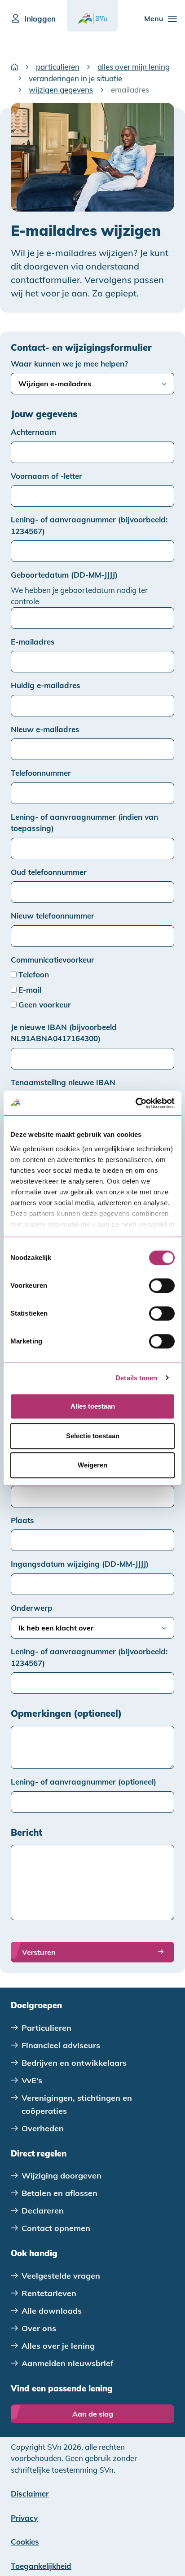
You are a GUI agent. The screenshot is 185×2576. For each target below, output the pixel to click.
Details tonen (136, 1378)
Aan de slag (93, 2414)
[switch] (162, 1286)
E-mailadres (33, 642)
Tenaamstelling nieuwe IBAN (63, 1082)
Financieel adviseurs (61, 2045)
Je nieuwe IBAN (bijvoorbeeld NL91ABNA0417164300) (64, 1033)
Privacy (24, 2518)
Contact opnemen (56, 2228)
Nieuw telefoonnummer (53, 916)
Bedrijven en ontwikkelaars (74, 2063)
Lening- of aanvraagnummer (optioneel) (84, 1782)
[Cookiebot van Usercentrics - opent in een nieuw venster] (135, 1103)
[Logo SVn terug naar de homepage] (92, 19)
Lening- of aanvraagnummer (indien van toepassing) (84, 823)
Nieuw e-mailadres (45, 729)
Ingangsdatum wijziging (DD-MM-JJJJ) (80, 1564)
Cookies (25, 2542)
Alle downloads (52, 2311)
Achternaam (33, 432)
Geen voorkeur (45, 1005)
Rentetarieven (49, 2293)
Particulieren (58, 67)
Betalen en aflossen (59, 2193)
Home (14, 67)
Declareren (43, 2211)
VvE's (32, 2080)
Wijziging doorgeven (62, 2176)
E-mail (30, 990)
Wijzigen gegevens (61, 90)
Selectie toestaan (93, 1436)
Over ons (39, 2328)
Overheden (43, 2128)
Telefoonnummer (41, 773)
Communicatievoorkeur (53, 960)
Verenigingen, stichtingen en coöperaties (77, 2104)
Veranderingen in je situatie (75, 78)
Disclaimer (30, 2494)
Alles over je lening (58, 2346)
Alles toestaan (93, 1406)
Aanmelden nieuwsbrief (68, 2363)
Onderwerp (32, 1608)
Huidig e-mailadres (46, 685)
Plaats (22, 1520)
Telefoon (34, 974)
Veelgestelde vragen (61, 2276)
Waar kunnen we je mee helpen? (69, 364)
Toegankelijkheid (41, 2566)
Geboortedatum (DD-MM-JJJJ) (64, 575)
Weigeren (92, 1465)
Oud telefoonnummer (49, 872)
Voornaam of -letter (46, 476)
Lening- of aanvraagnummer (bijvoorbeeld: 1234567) (89, 525)
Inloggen (40, 19)
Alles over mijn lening (134, 67)
